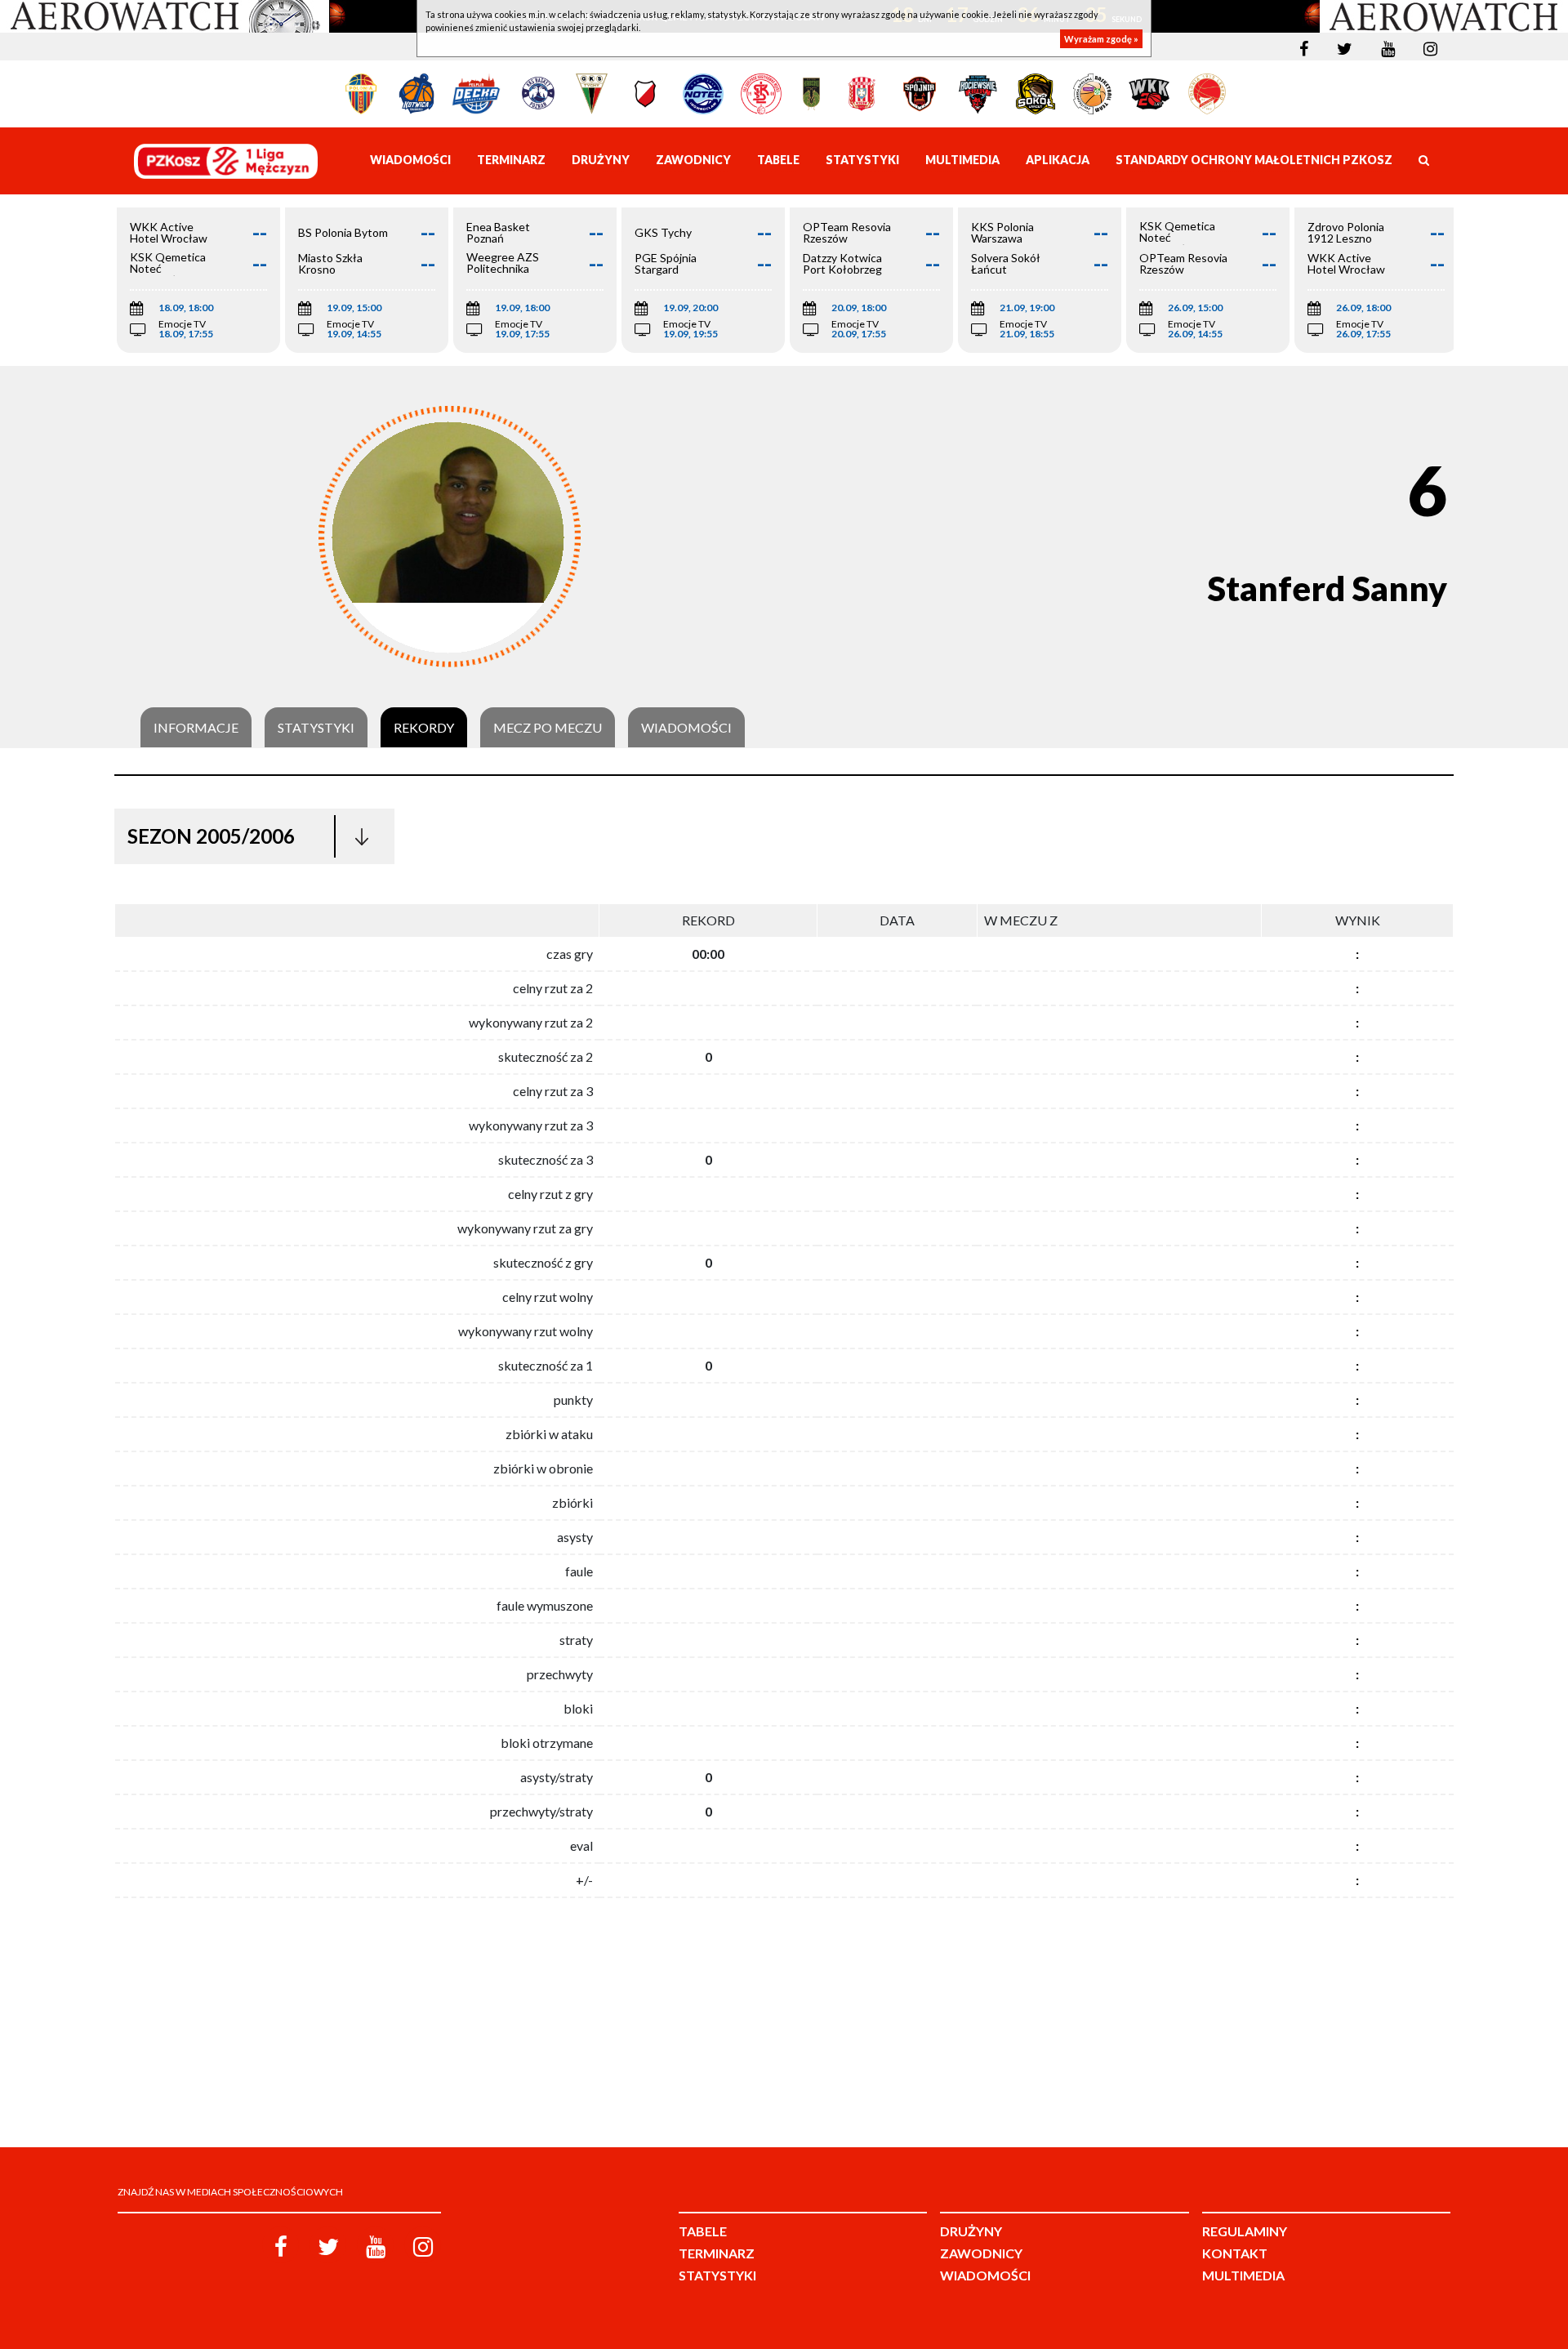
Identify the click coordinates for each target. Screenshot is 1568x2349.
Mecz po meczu (548, 728)
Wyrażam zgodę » (1101, 39)
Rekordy (424, 728)
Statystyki (316, 728)
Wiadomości (686, 728)
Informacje (196, 728)
